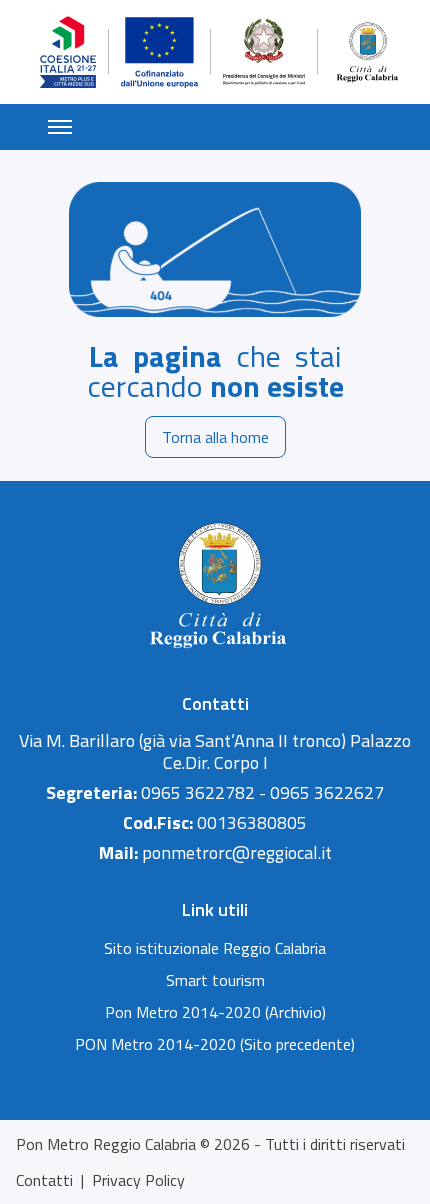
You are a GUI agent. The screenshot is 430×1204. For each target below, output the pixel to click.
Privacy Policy (138, 1180)
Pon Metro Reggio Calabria (106, 1144)
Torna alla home (215, 437)
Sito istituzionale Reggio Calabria (215, 948)
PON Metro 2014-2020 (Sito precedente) (215, 1044)
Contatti (44, 1180)
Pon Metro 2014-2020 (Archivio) (215, 1012)
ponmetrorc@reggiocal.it (237, 852)
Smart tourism (215, 980)
